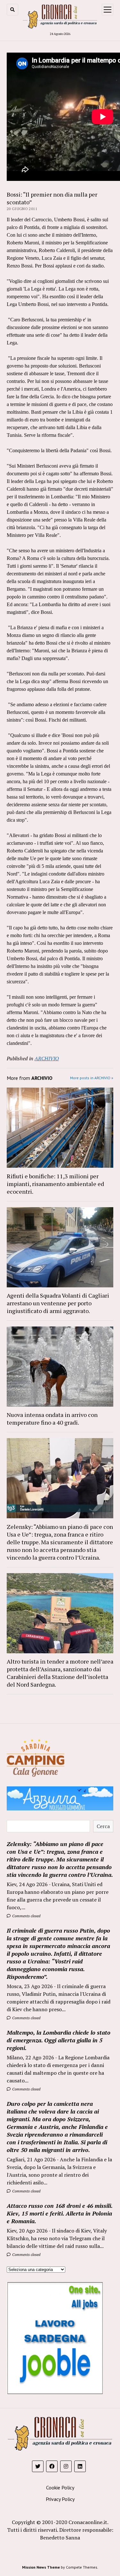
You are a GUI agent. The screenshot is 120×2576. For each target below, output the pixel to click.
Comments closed (26, 1916)
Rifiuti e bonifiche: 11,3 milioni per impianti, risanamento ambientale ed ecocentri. (55, 1184)
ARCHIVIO (47, 1058)
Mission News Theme (41, 2567)
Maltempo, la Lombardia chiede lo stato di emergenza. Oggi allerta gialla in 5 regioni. (59, 2040)
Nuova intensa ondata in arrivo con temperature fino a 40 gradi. (52, 1419)
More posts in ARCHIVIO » (92, 1078)
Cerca (103, 1826)
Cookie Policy (60, 2487)
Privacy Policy (60, 2499)
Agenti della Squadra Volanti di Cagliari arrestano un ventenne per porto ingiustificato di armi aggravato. (58, 1303)
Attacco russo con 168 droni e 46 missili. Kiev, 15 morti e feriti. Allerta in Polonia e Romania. (60, 2213)
